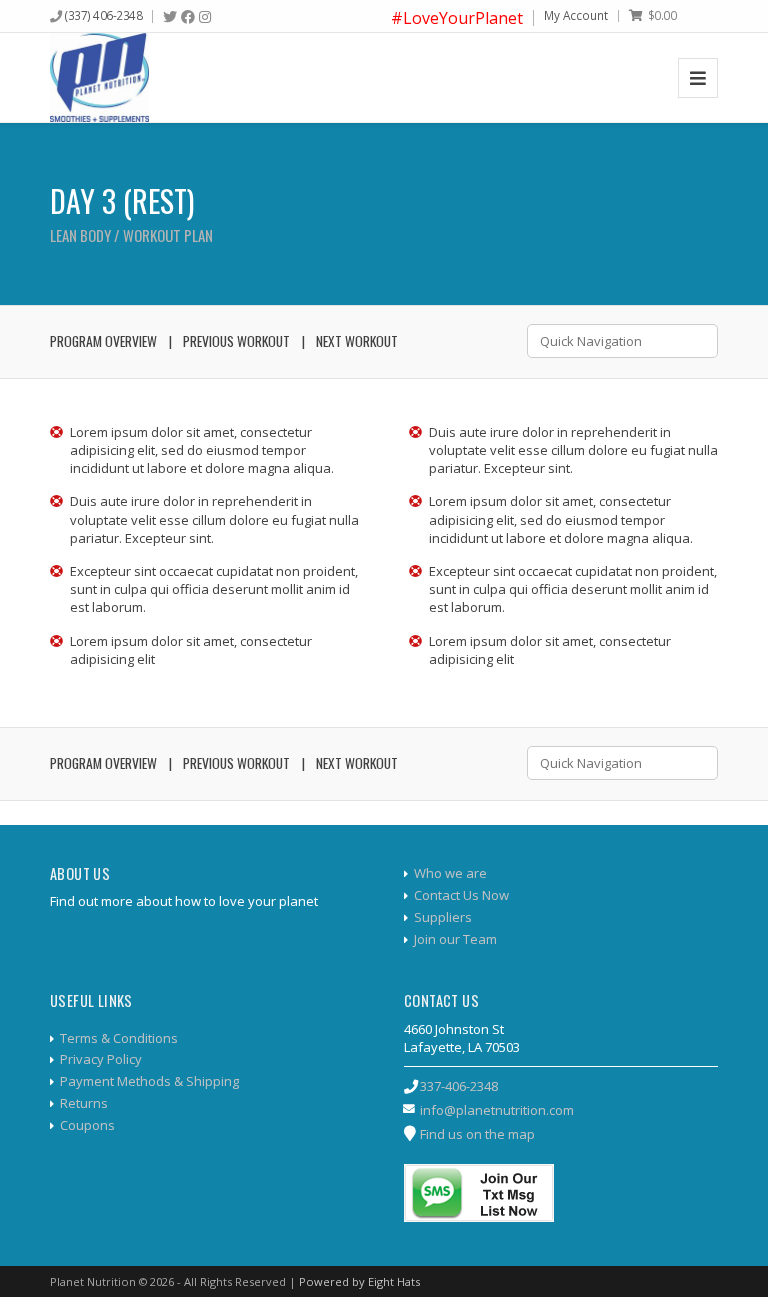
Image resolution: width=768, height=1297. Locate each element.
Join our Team (455, 939)
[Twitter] (170, 17)
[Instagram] (205, 17)
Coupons (87, 1125)
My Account (576, 15)
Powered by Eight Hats (359, 1281)
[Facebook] (188, 17)
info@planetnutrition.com (497, 1110)
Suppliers (443, 917)
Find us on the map (477, 1134)
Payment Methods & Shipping (149, 1081)
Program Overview (103, 341)
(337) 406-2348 (103, 15)
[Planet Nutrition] (99, 77)
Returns (84, 1103)
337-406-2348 (459, 1086)
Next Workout (357, 341)
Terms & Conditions (119, 1038)
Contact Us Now (461, 895)
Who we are (450, 873)
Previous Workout (236, 341)
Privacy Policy (101, 1059)
